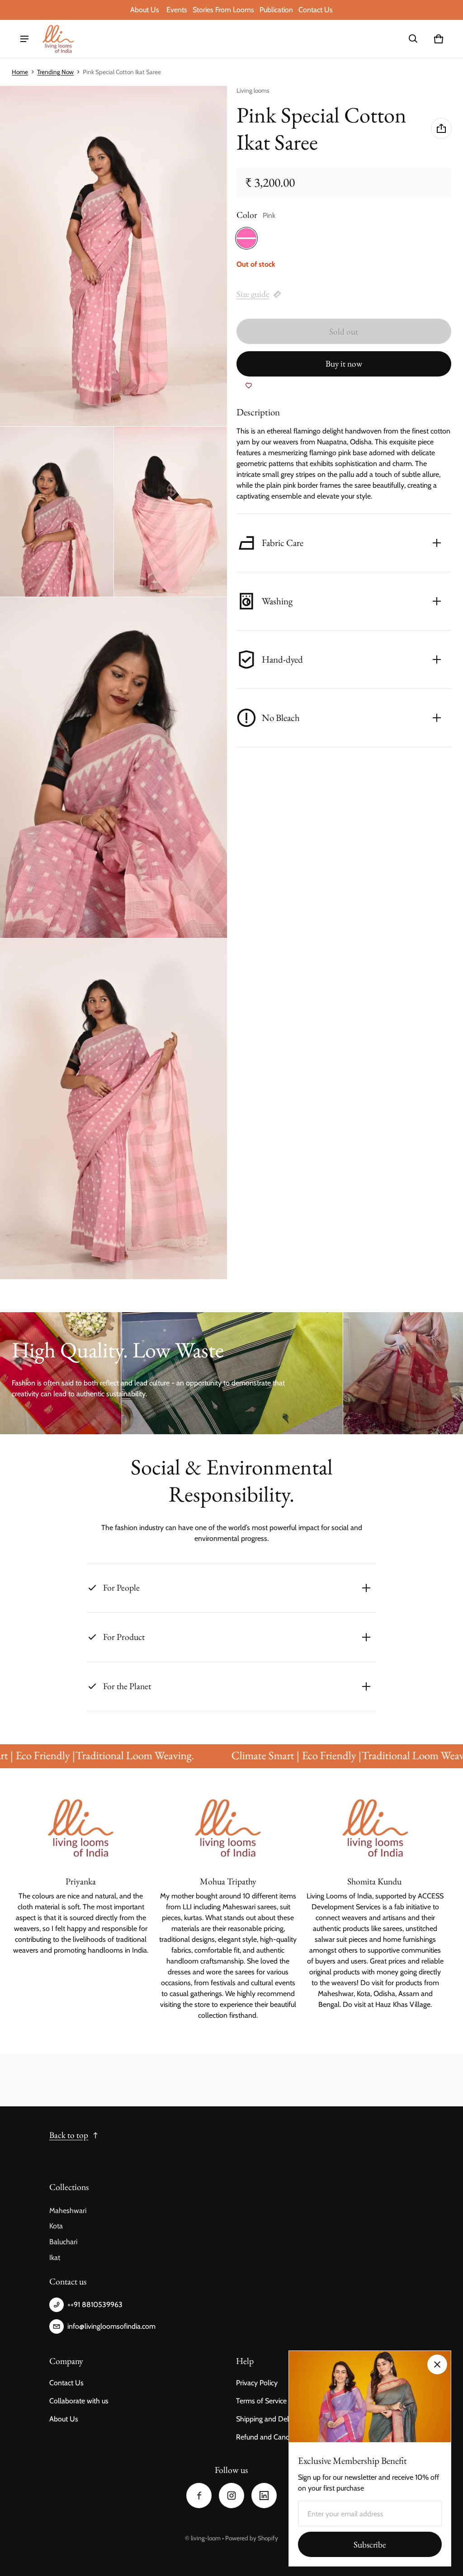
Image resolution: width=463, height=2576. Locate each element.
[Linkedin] (264, 2496)
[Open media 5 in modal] (114, 768)
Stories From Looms (224, 10)
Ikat (55, 2258)
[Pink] (246, 238)
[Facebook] (199, 2496)
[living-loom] (58, 39)
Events (177, 10)
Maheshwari (68, 2211)
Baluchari (63, 2242)
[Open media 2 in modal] (114, 256)
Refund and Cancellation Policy (284, 2437)
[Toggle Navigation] (24, 39)
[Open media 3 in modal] (57, 512)
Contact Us (316, 10)
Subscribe (370, 2545)
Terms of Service (261, 2401)
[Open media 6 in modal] (114, 1109)
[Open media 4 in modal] (171, 512)
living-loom (206, 2538)
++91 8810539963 (95, 2305)
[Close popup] (437, 2364)
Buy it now (344, 364)
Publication (276, 10)
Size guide (253, 294)
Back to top (69, 2135)
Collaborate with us (79, 2401)
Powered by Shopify (252, 2538)
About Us (146, 10)
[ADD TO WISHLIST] (249, 386)
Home (20, 72)
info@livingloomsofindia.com (111, 2326)
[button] (413, 39)
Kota (56, 2226)
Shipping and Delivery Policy (280, 2419)
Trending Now (55, 72)
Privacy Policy (257, 2383)
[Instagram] (231, 2496)
